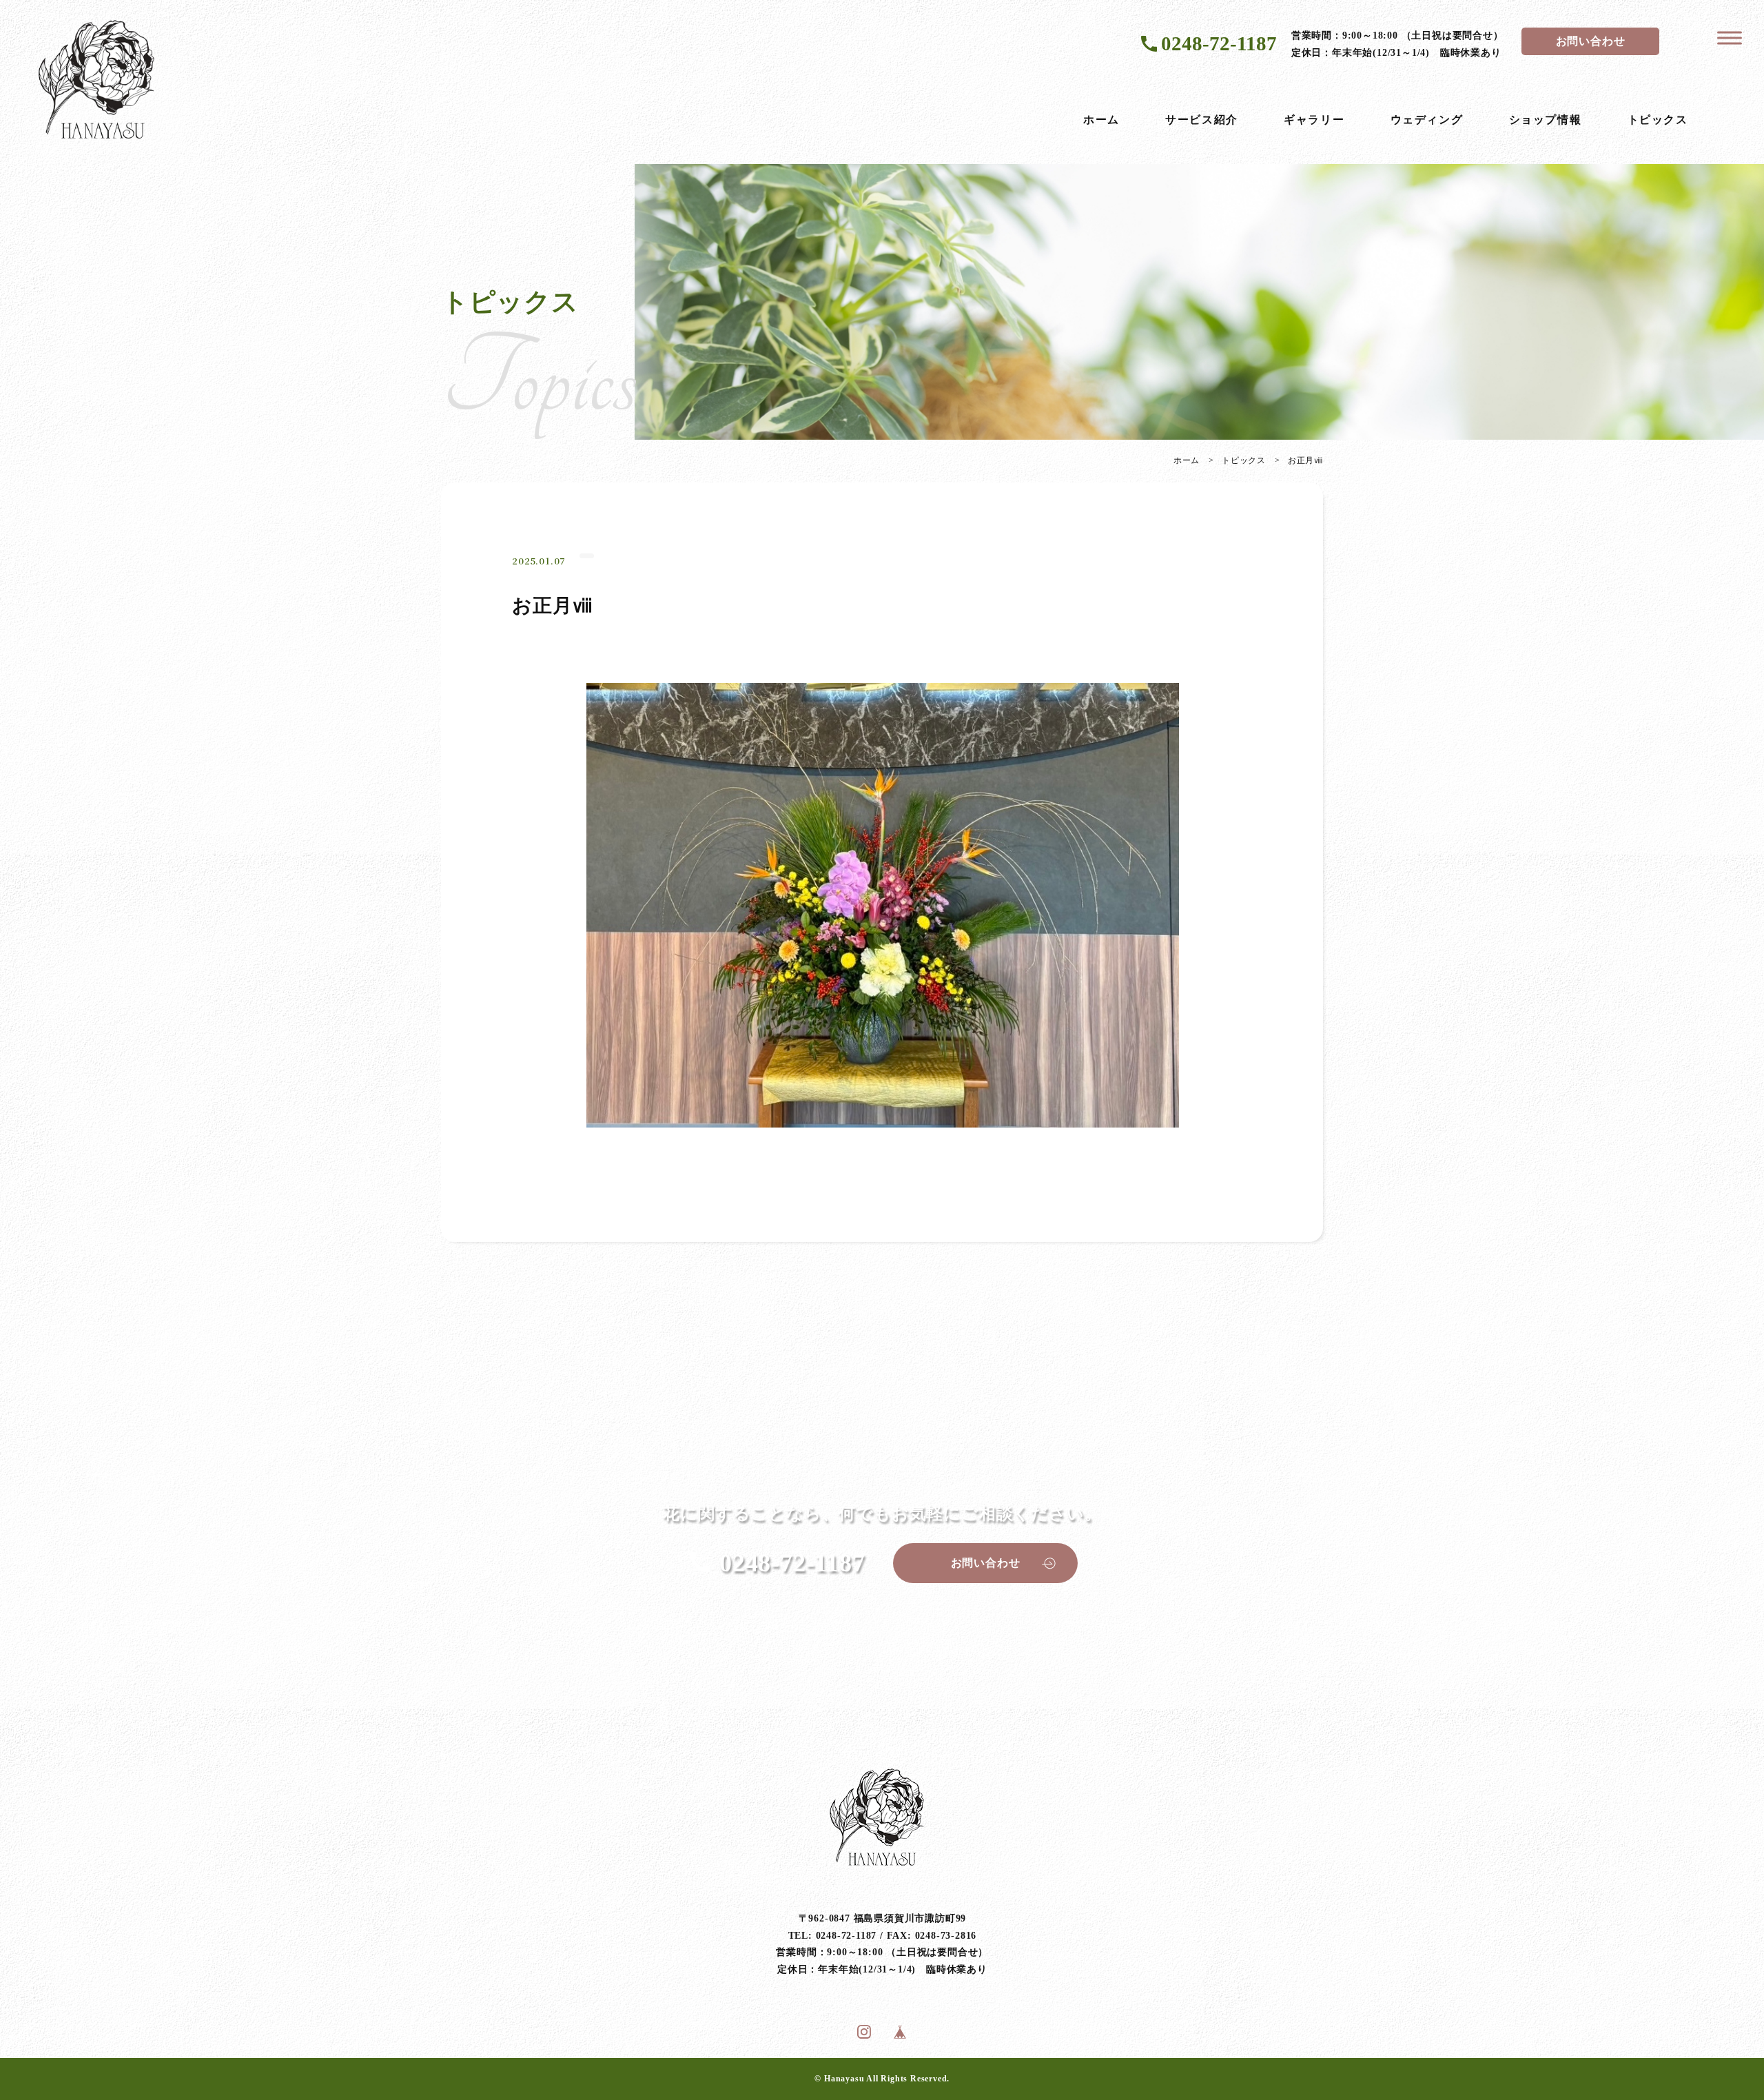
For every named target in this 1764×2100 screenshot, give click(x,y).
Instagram (864, 2032)
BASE (900, 2032)
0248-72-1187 (1219, 43)
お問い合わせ (1591, 41)
